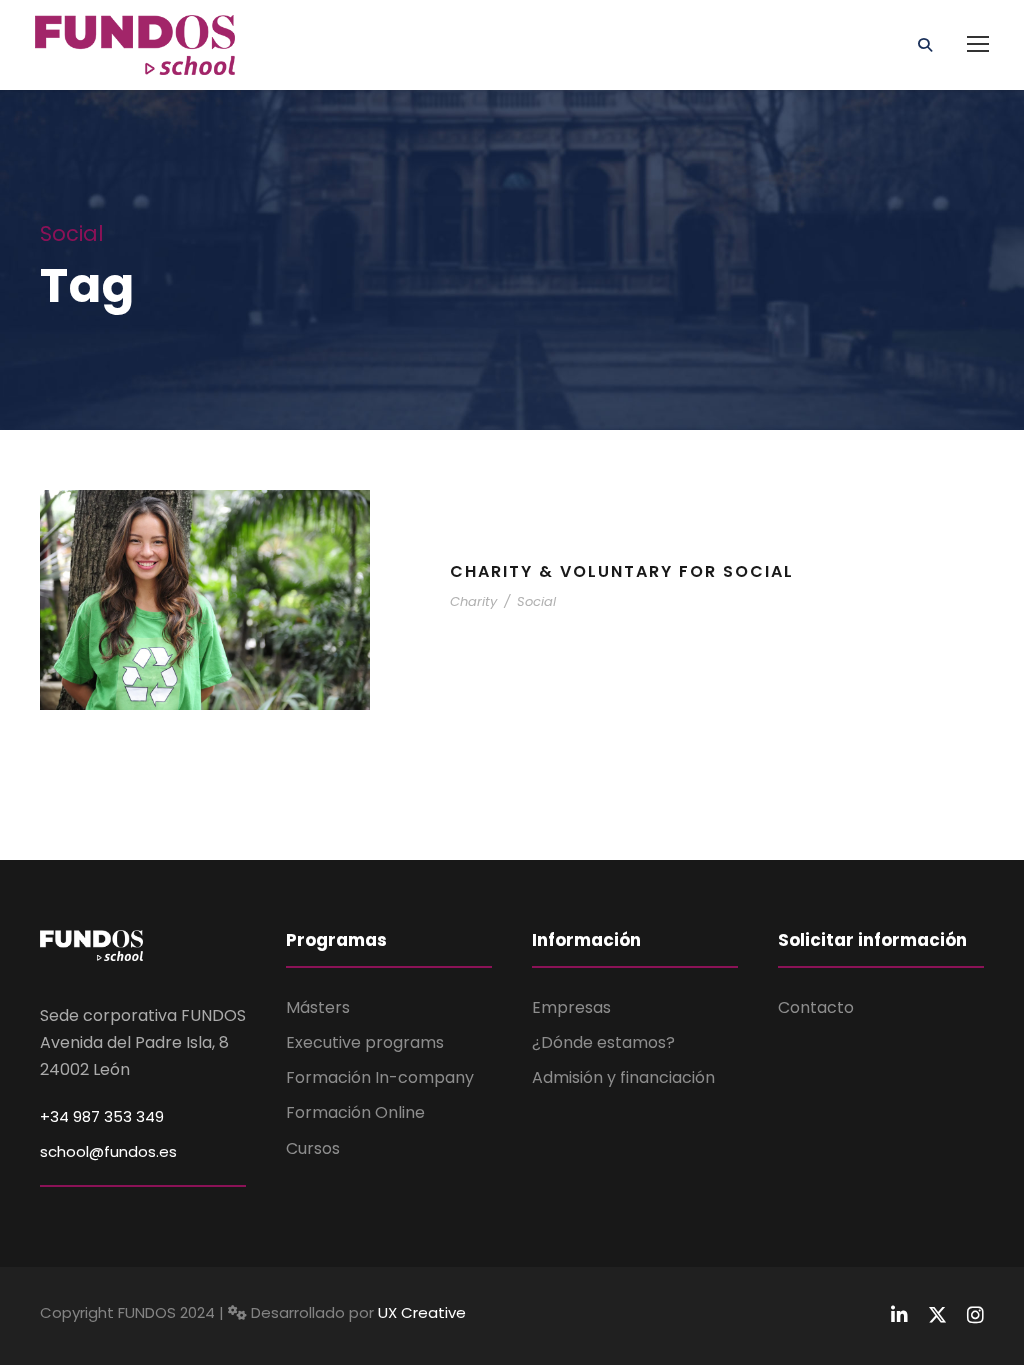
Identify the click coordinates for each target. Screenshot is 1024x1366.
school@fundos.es (108, 1151)
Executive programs (365, 1042)
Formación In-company (380, 1077)
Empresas (571, 1007)
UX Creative (422, 1312)
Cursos (313, 1148)
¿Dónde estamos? (603, 1042)
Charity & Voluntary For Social (622, 571)
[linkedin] (899, 1315)
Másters (318, 1007)
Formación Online (355, 1112)
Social (536, 601)
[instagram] (975, 1315)
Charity (473, 601)
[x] (937, 1315)
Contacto (816, 1007)
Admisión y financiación (623, 1077)
